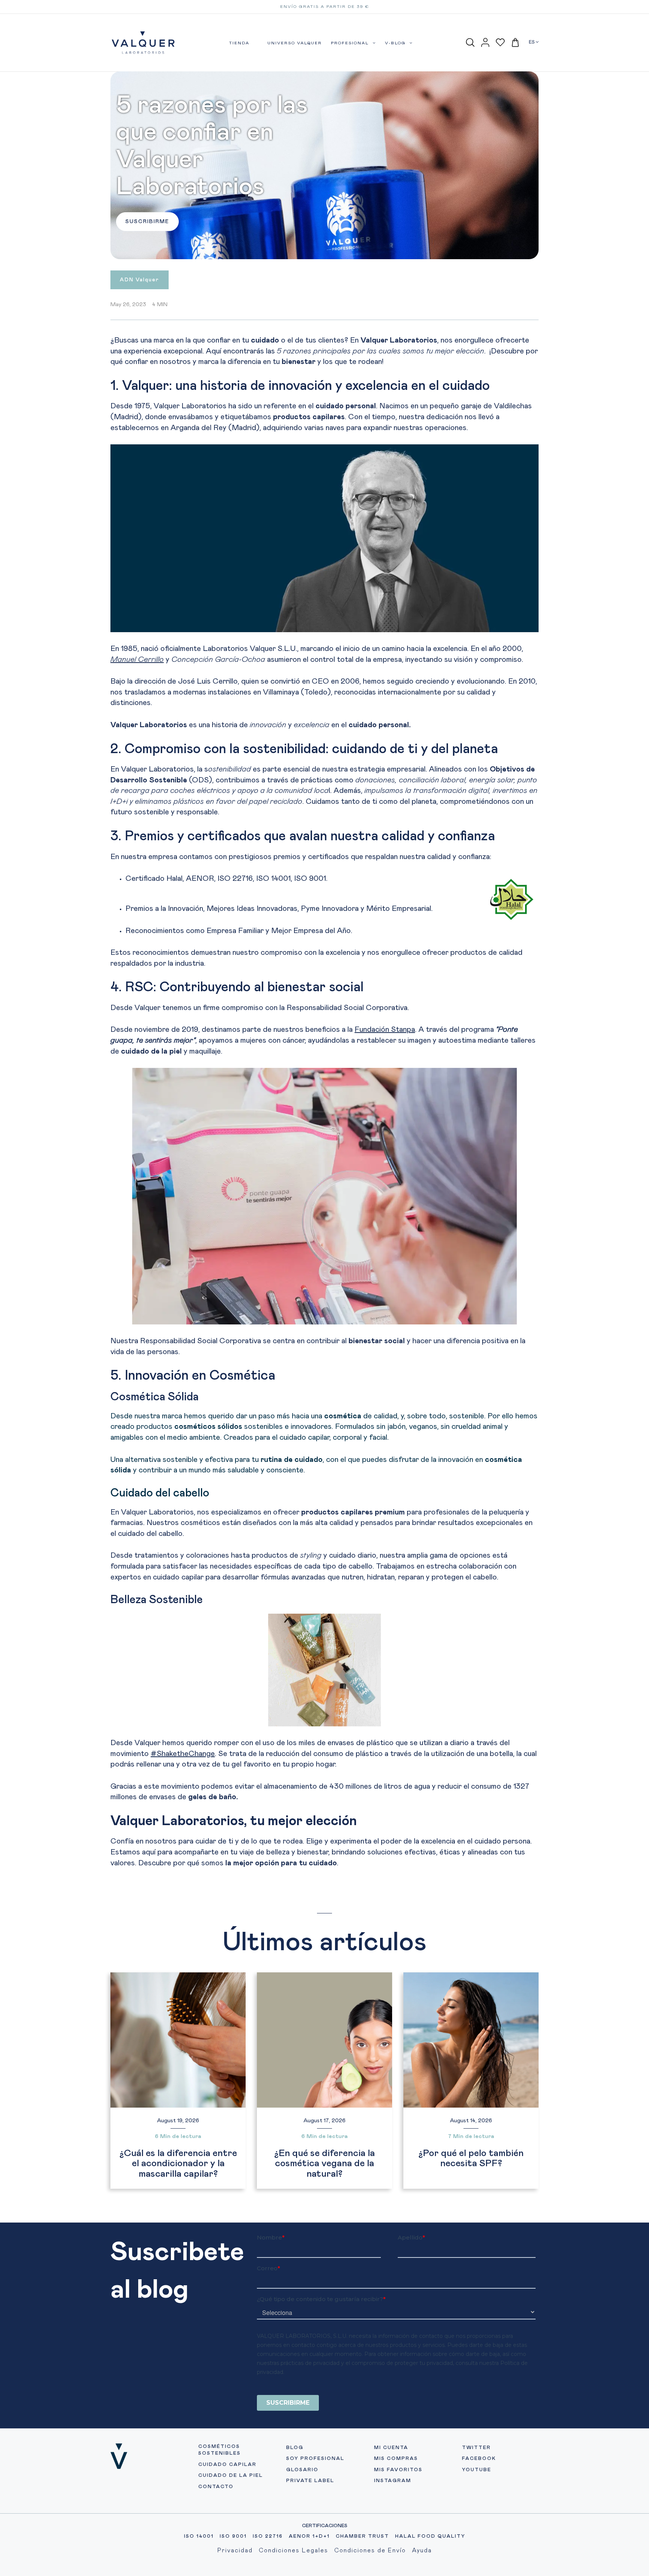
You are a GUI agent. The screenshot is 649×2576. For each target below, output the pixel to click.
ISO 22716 (268, 2536)
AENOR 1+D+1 (309, 2536)
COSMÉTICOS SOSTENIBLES (220, 2450)
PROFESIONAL (351, 43)
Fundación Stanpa (385, 1030)
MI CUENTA (391, 2448)
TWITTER (476, 2448)
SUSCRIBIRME (147, 222)
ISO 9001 (233, 2536)
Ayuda (422, 2550)
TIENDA (239, 43)
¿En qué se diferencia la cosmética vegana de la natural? (324, 2164)
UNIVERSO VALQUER (295, 43)
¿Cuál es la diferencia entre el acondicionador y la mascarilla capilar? (178, 2164)
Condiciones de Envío (370, 2550)
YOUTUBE (477, 2470)
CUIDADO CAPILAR (227, 2465)
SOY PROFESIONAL (315, 2459)
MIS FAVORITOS (398, 2470)
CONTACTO (216, 2487)
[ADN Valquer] (140, 285)
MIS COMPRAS (396, 2459)
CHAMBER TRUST (362, 2536)
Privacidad (235, 2550)
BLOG (295, 2448)
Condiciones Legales (294, 2550)
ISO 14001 (199, 2536)
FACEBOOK (479, 2459)
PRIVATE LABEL (310, 2481)
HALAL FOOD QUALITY (430, 2536)
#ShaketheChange (183, 1754)
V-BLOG (396, 43)
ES (532, 42)
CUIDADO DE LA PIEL (231, 2476)
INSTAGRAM (393, 2481)
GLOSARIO (302, 2470)
